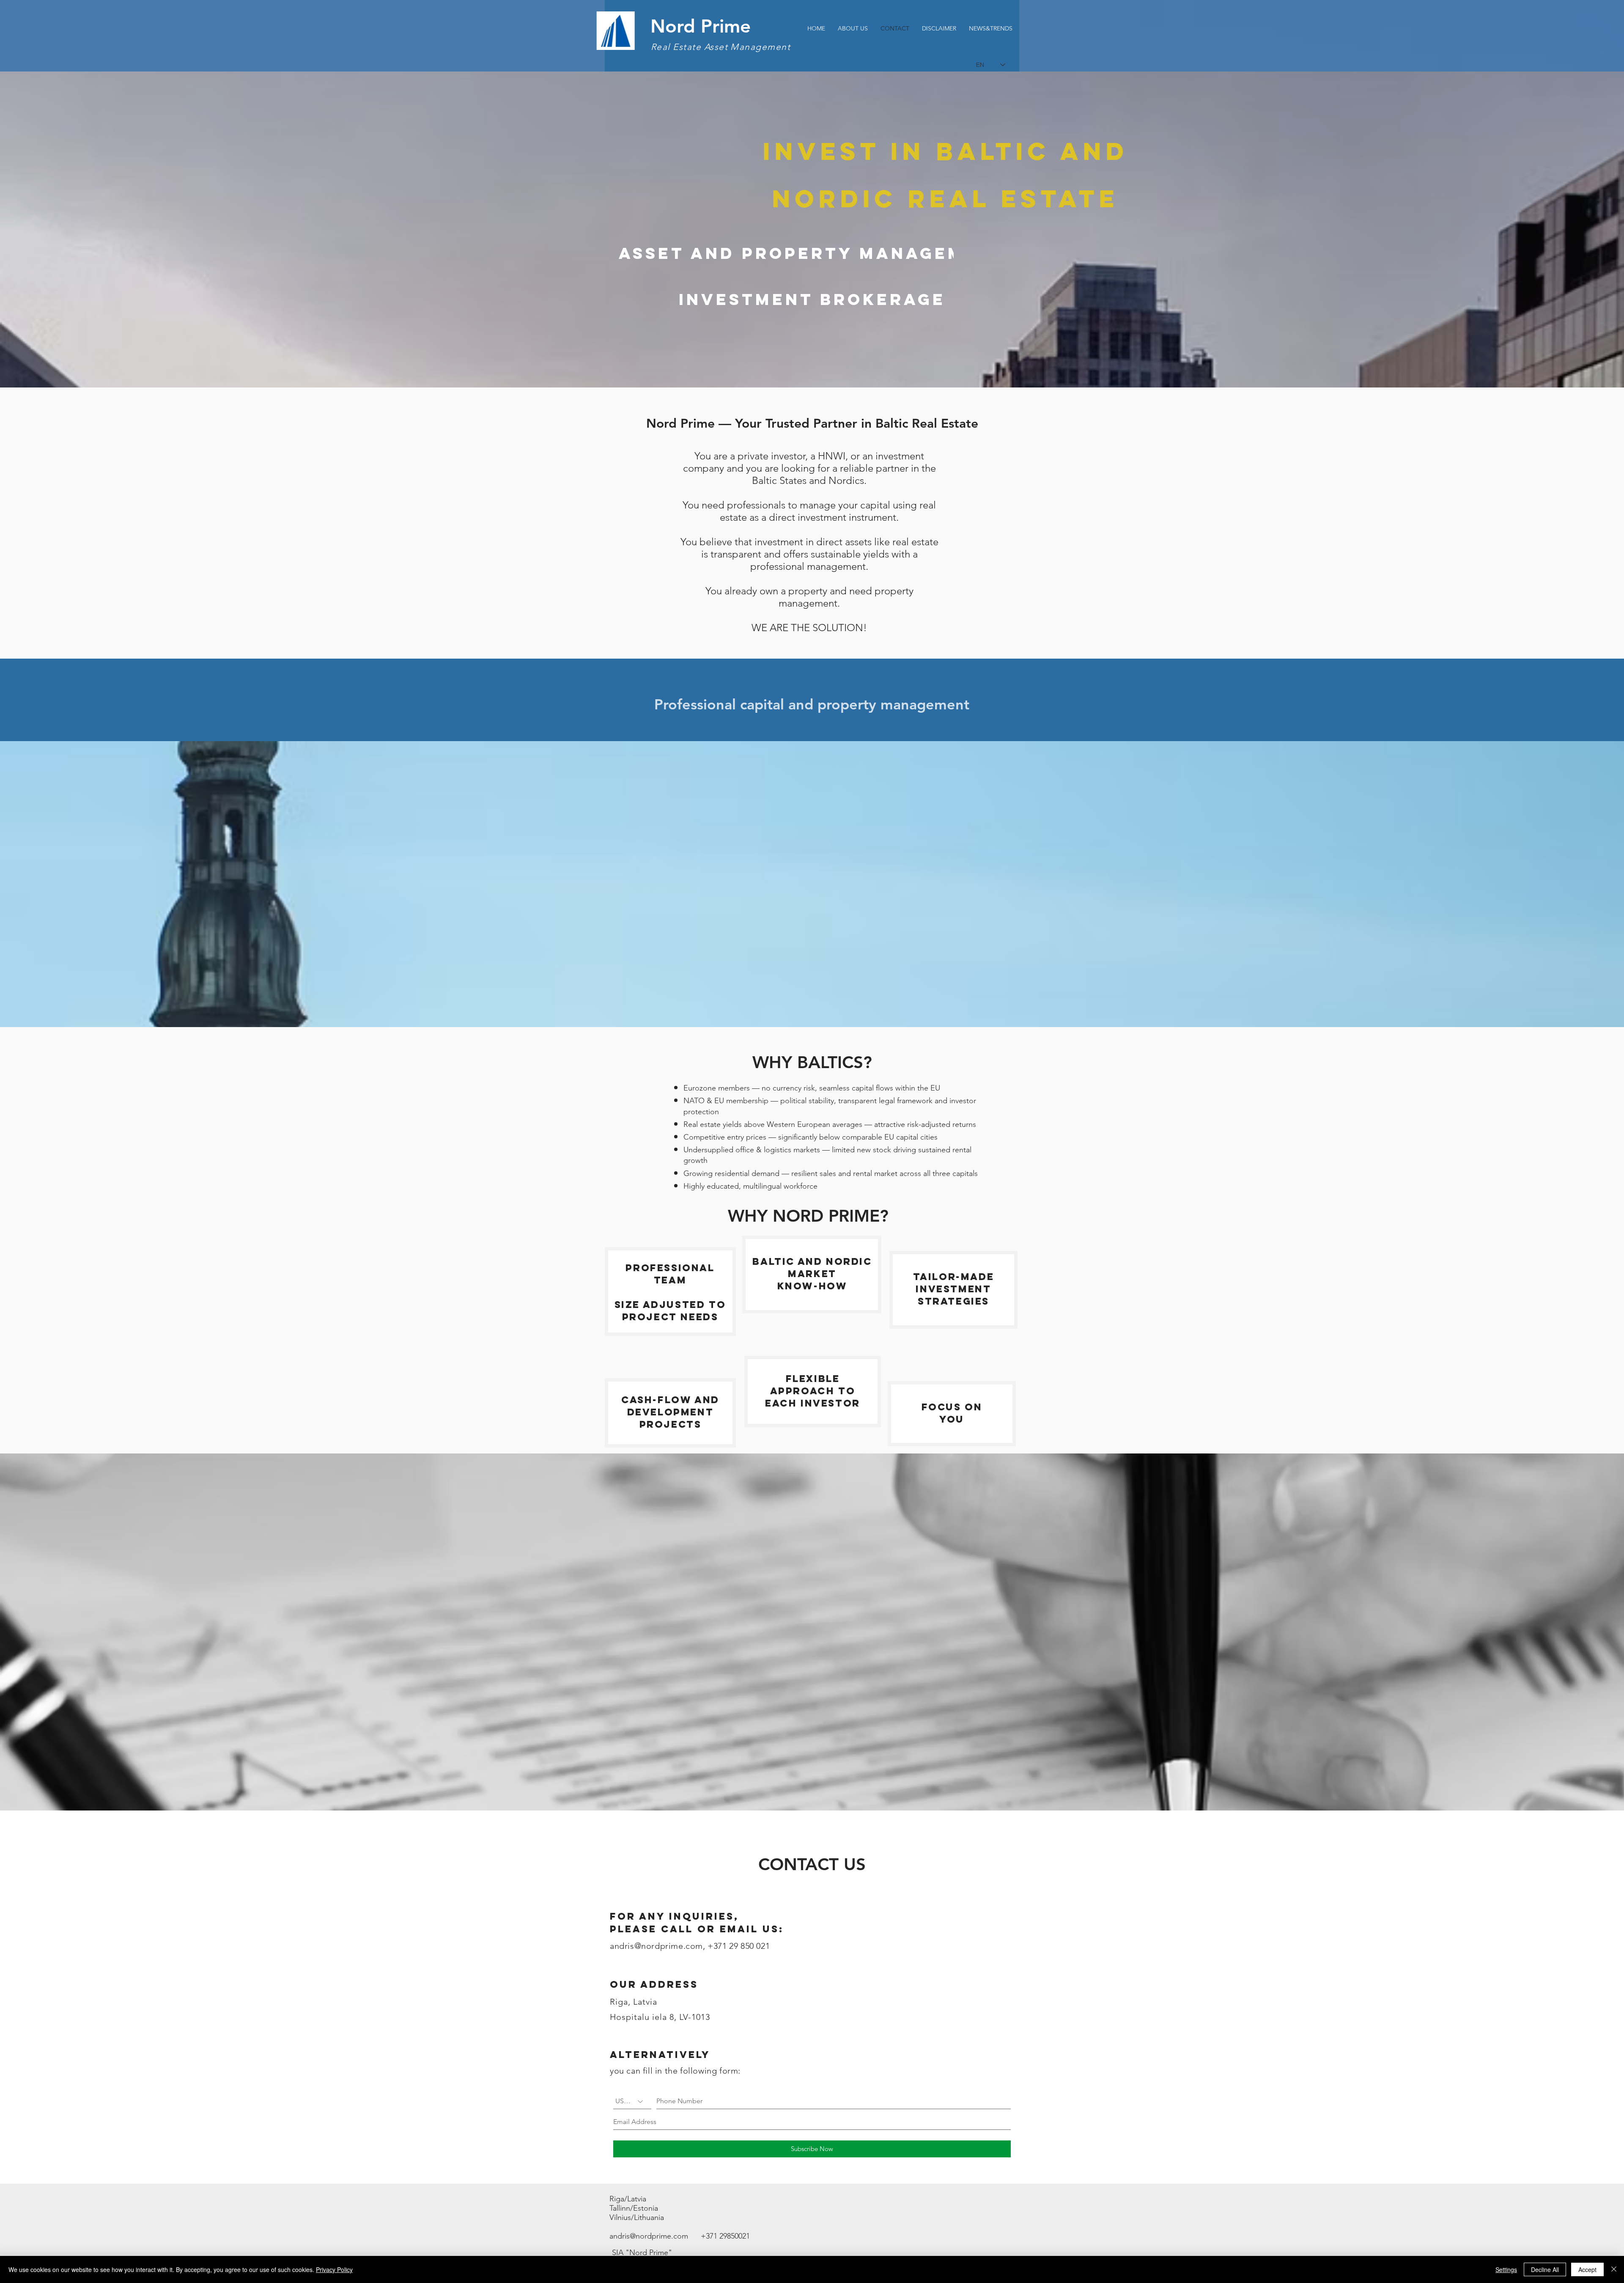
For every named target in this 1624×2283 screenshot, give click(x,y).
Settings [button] (1506, 2269)
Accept (1587, 2269)
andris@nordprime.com (656, 1946)
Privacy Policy (334, 2269)
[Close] (1614, 2269)
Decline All (1545, 2269)
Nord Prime (701, 26)
